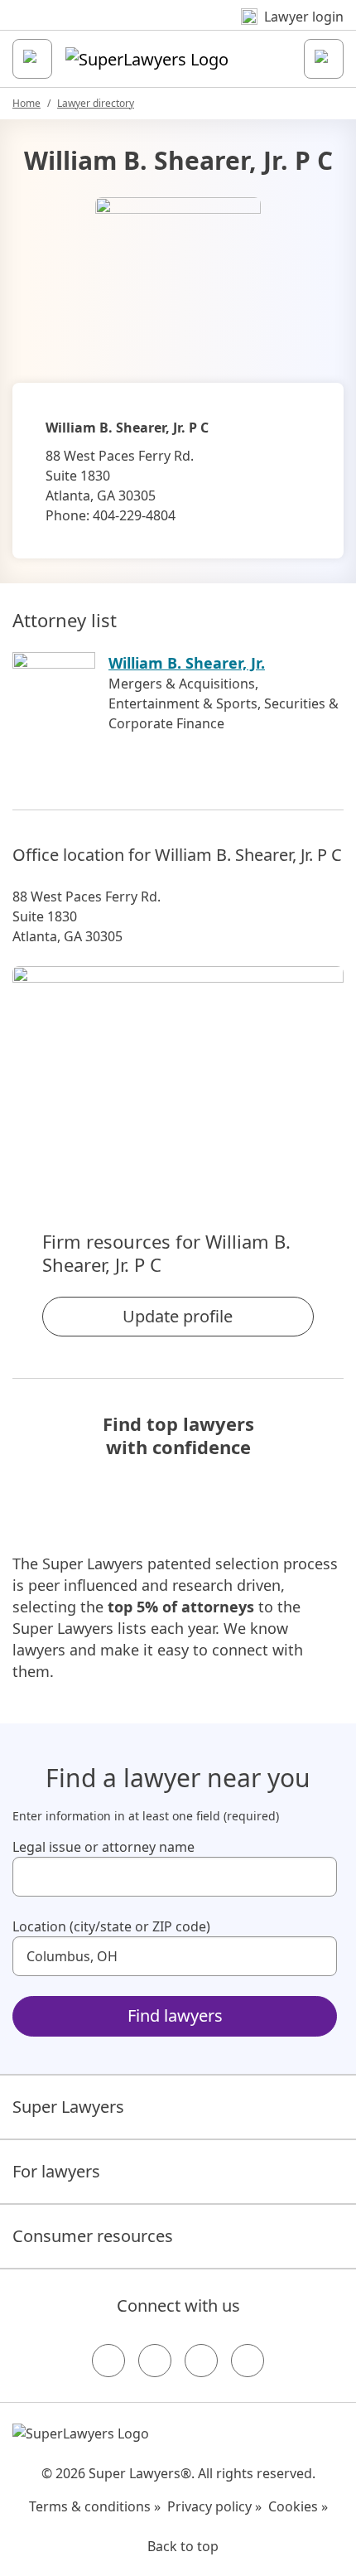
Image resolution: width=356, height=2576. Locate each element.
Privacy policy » (214, 2506)
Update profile (178, 1316)
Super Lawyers (68, 2107)
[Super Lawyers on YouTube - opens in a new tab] (201, 2361)
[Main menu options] (32, 59)
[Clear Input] (317, 1877)
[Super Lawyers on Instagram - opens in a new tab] (155, 2361)
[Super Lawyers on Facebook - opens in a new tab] (108, 2361)
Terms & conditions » (95, 2506)
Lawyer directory (96, 103)
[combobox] (175, 1877)
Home (26, 103)
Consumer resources (93, 2236)
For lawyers (56, 2171)
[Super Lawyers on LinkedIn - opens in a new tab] (248, 2361)
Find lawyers (175, 2015)
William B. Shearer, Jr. (187, 663)
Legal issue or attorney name (103, 1847)
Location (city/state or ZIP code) (111, 1926)
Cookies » (298, 2506)
